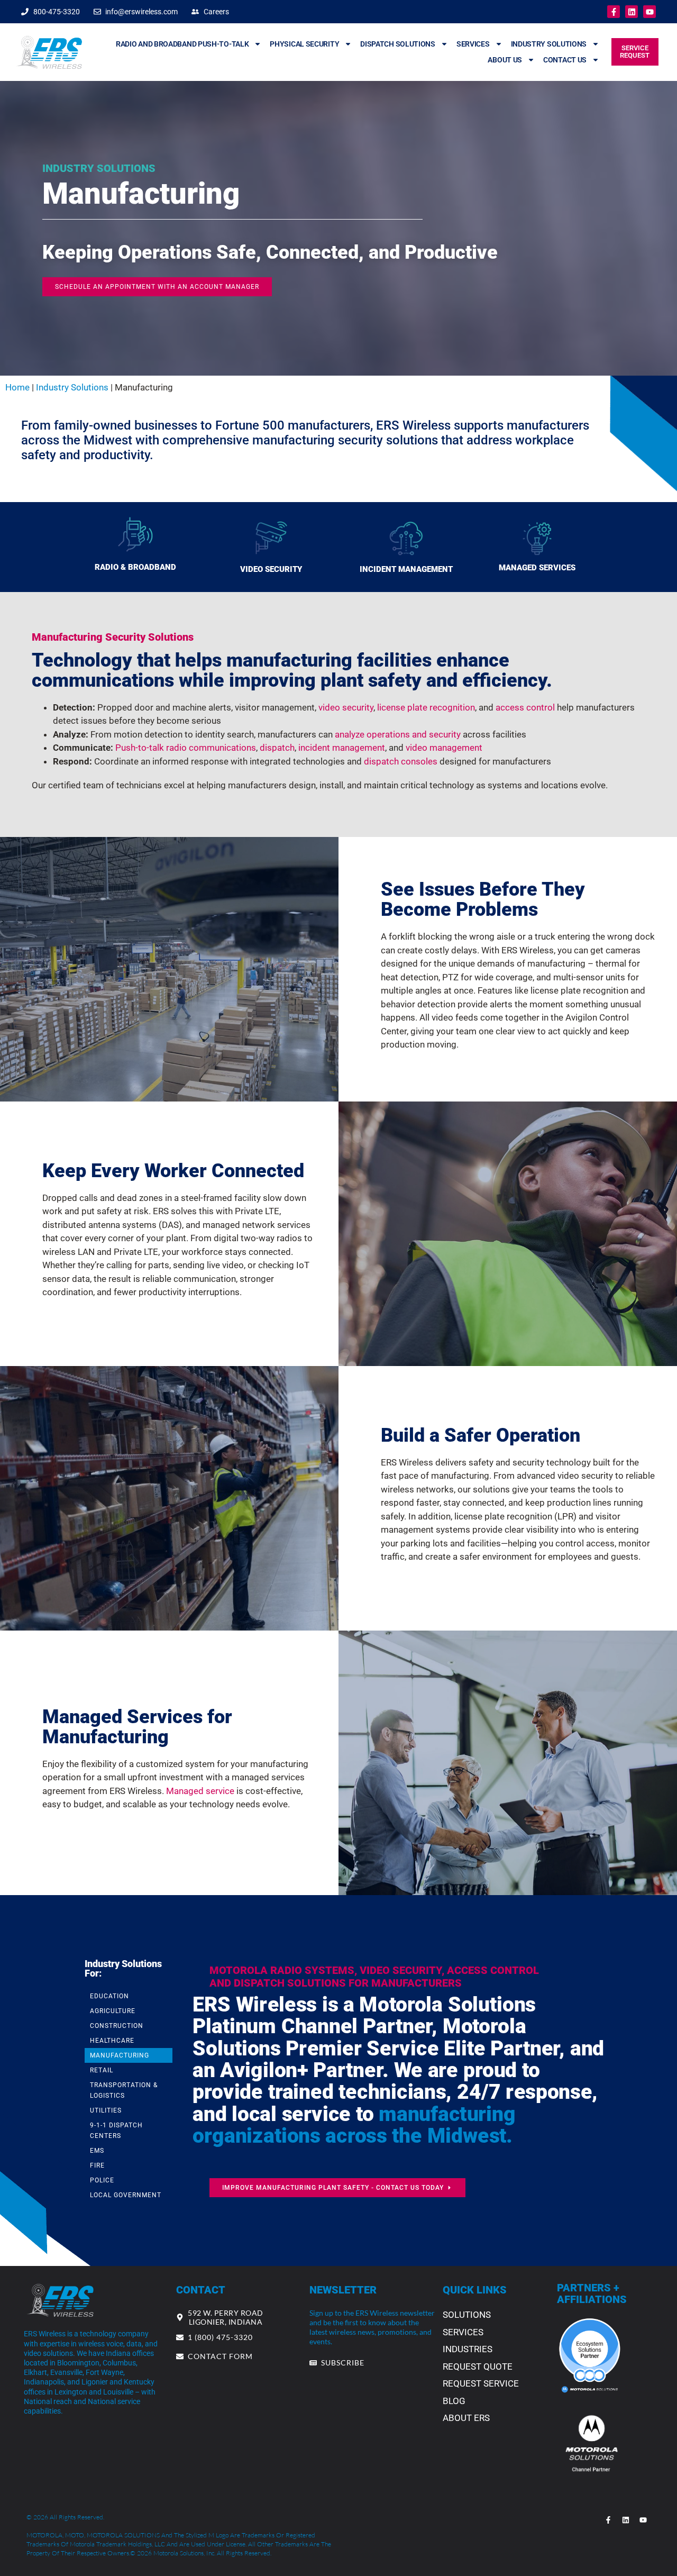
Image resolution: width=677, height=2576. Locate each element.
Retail (102, 2070)
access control (525, 707)
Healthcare (112, 2041)
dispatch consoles (401, 761)
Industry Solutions (549, 44)
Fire (97, 2165)
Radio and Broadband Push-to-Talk (182, 44)
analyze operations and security (398, 734)
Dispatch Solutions (398, 44)
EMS (97, 2151)
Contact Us (565, 60)
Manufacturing (120, 2055)
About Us (505, 60)
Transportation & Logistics (124, 2090)
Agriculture (113, 2011)
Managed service (200, 1791)
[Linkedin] (632, 12)
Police (102, 2180)
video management (444, 748)
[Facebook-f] (614, 12)
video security (346, 707)
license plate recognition (426, 707)
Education (109, 1996)
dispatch (277, 748)
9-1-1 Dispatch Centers (116, 2131)
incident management (342, 748)
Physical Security (304, 44)
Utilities (106, 2110)
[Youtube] (649, 12)
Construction (117, 2026)
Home (17, 387)
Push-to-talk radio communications (186, 748)
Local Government (126, 2195)
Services (473, 44)
